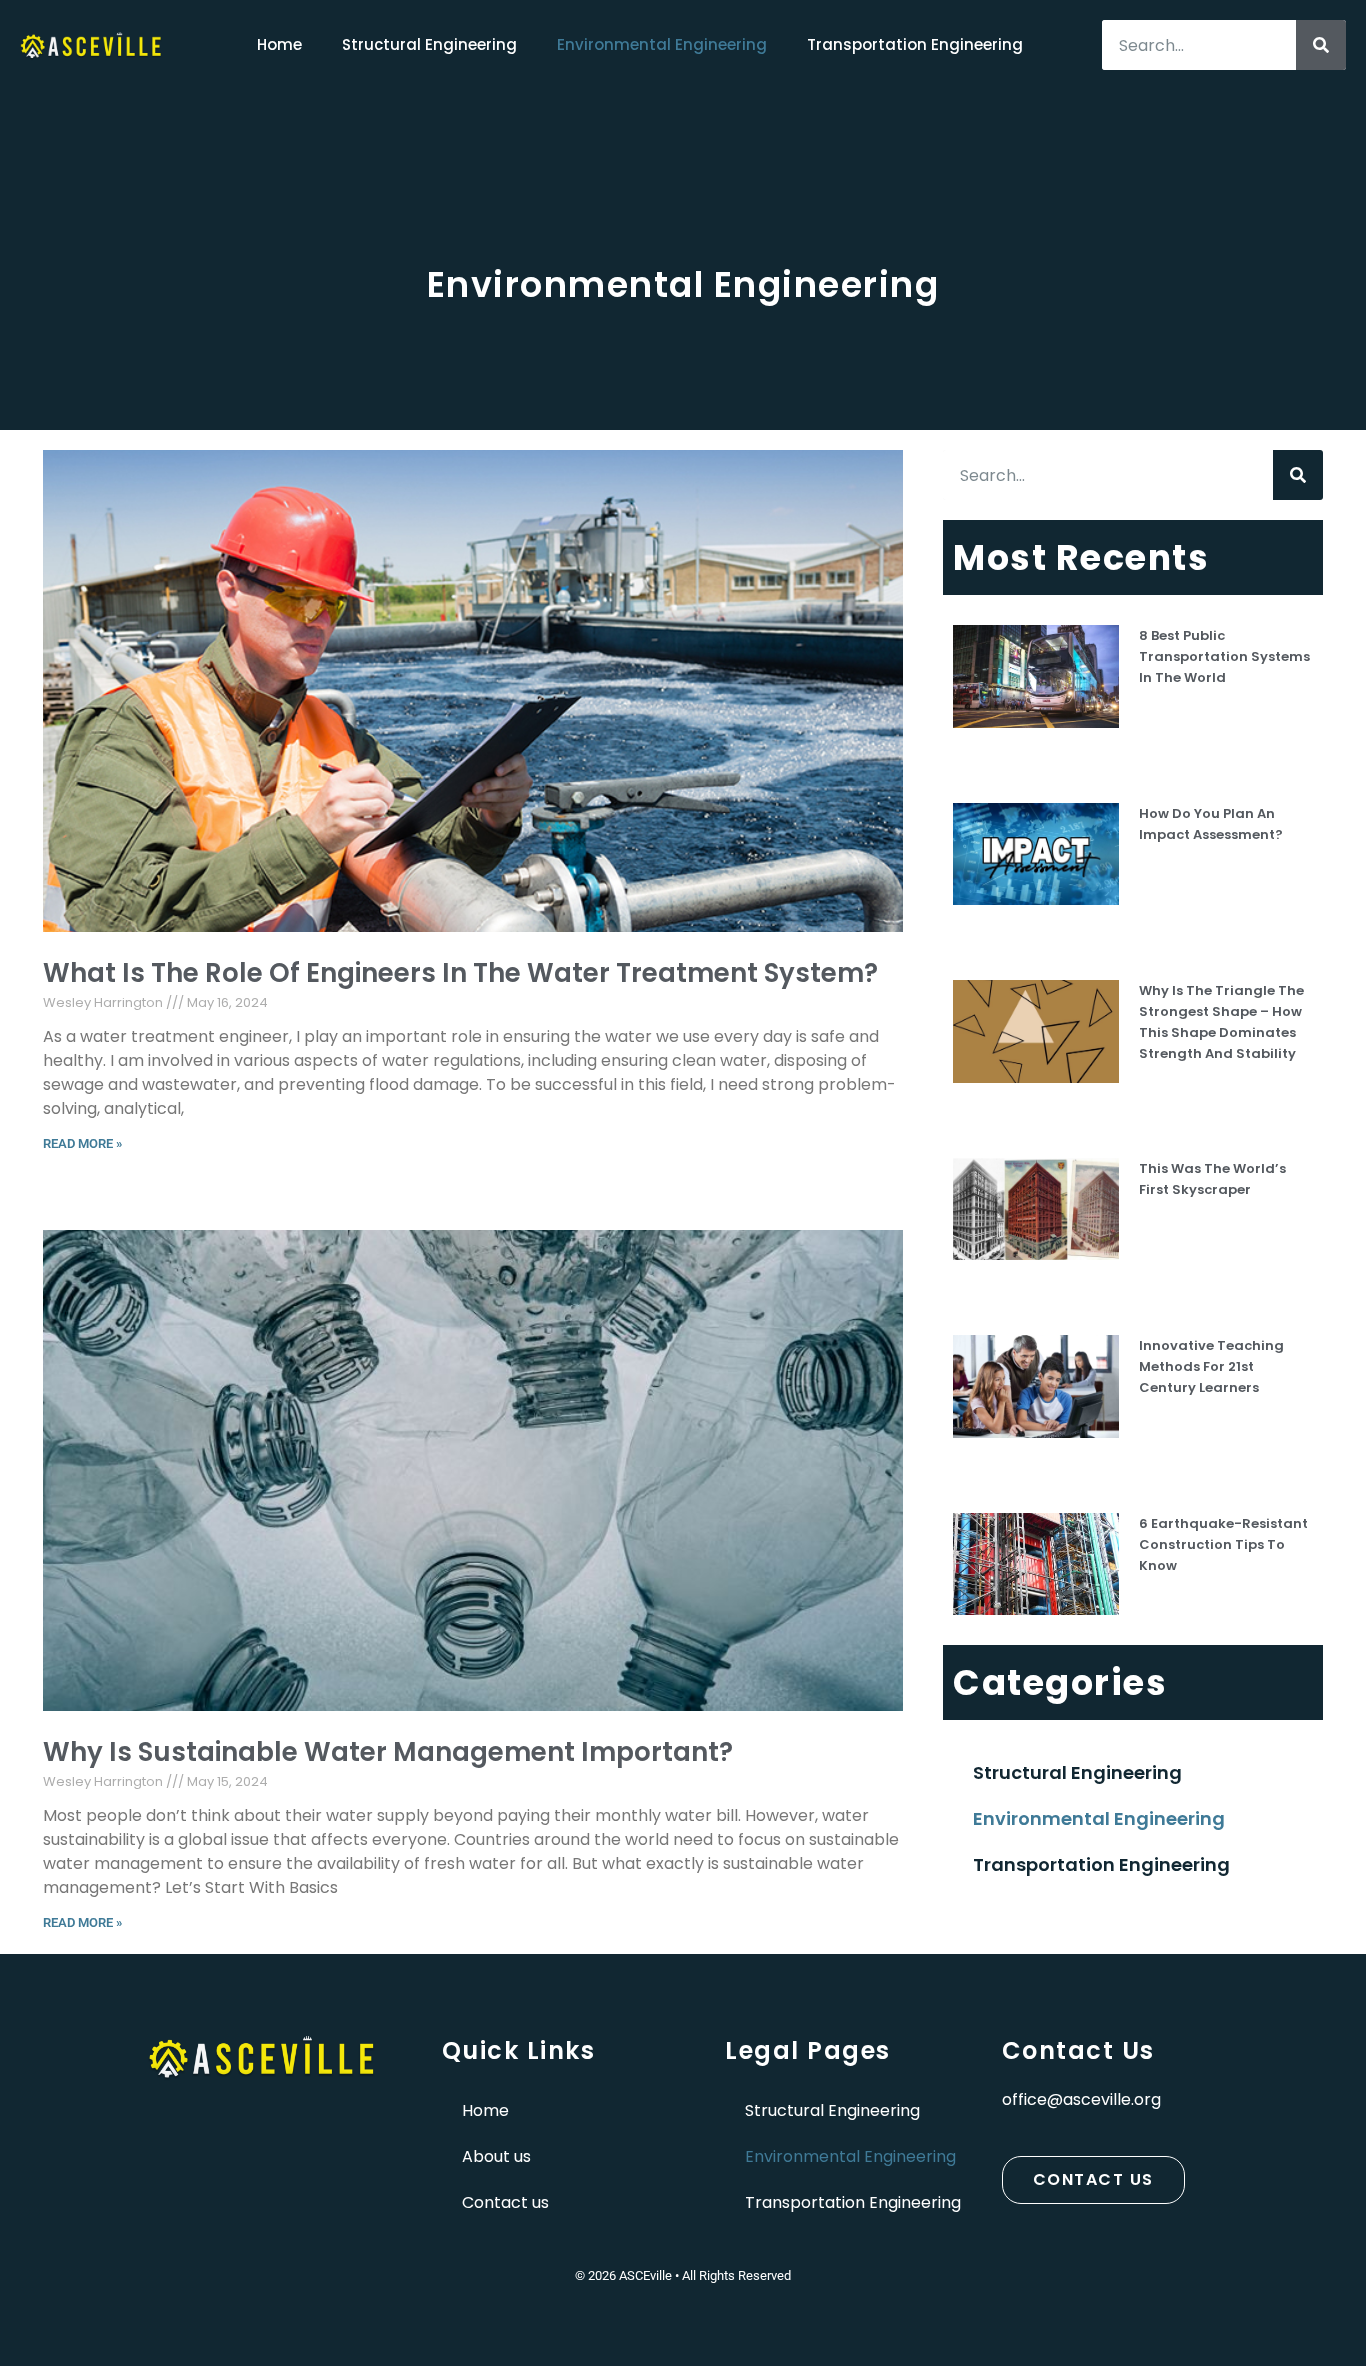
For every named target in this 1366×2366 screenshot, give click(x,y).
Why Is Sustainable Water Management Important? (388, 1752)
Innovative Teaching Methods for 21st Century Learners (1211, 1366)
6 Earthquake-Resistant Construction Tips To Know (1223, 1544)
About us (496, 2156)
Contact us (505, 2202)
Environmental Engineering (662, 44)
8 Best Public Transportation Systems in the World (1224, 656)
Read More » (82, 1143)
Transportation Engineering (915, 44)
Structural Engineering (429, 44)
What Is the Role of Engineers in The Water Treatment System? (460, 973)
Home (279, 44)
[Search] (1321, 45)
